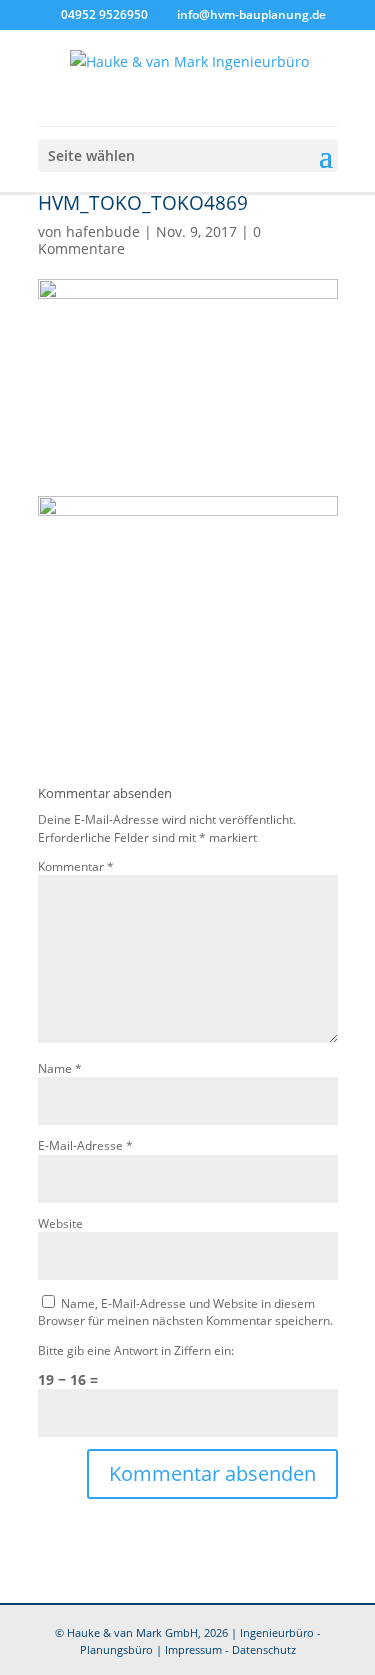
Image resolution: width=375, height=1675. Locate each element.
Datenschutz (264, 1650)
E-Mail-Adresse (85, 1145)
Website (60, 1223)
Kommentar (76, 866)
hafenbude (103, 231)
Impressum (193, 1650)
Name (60, 1068)
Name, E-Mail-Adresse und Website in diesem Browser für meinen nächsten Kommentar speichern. (185, 1312)
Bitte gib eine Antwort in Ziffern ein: (136, 1350)
